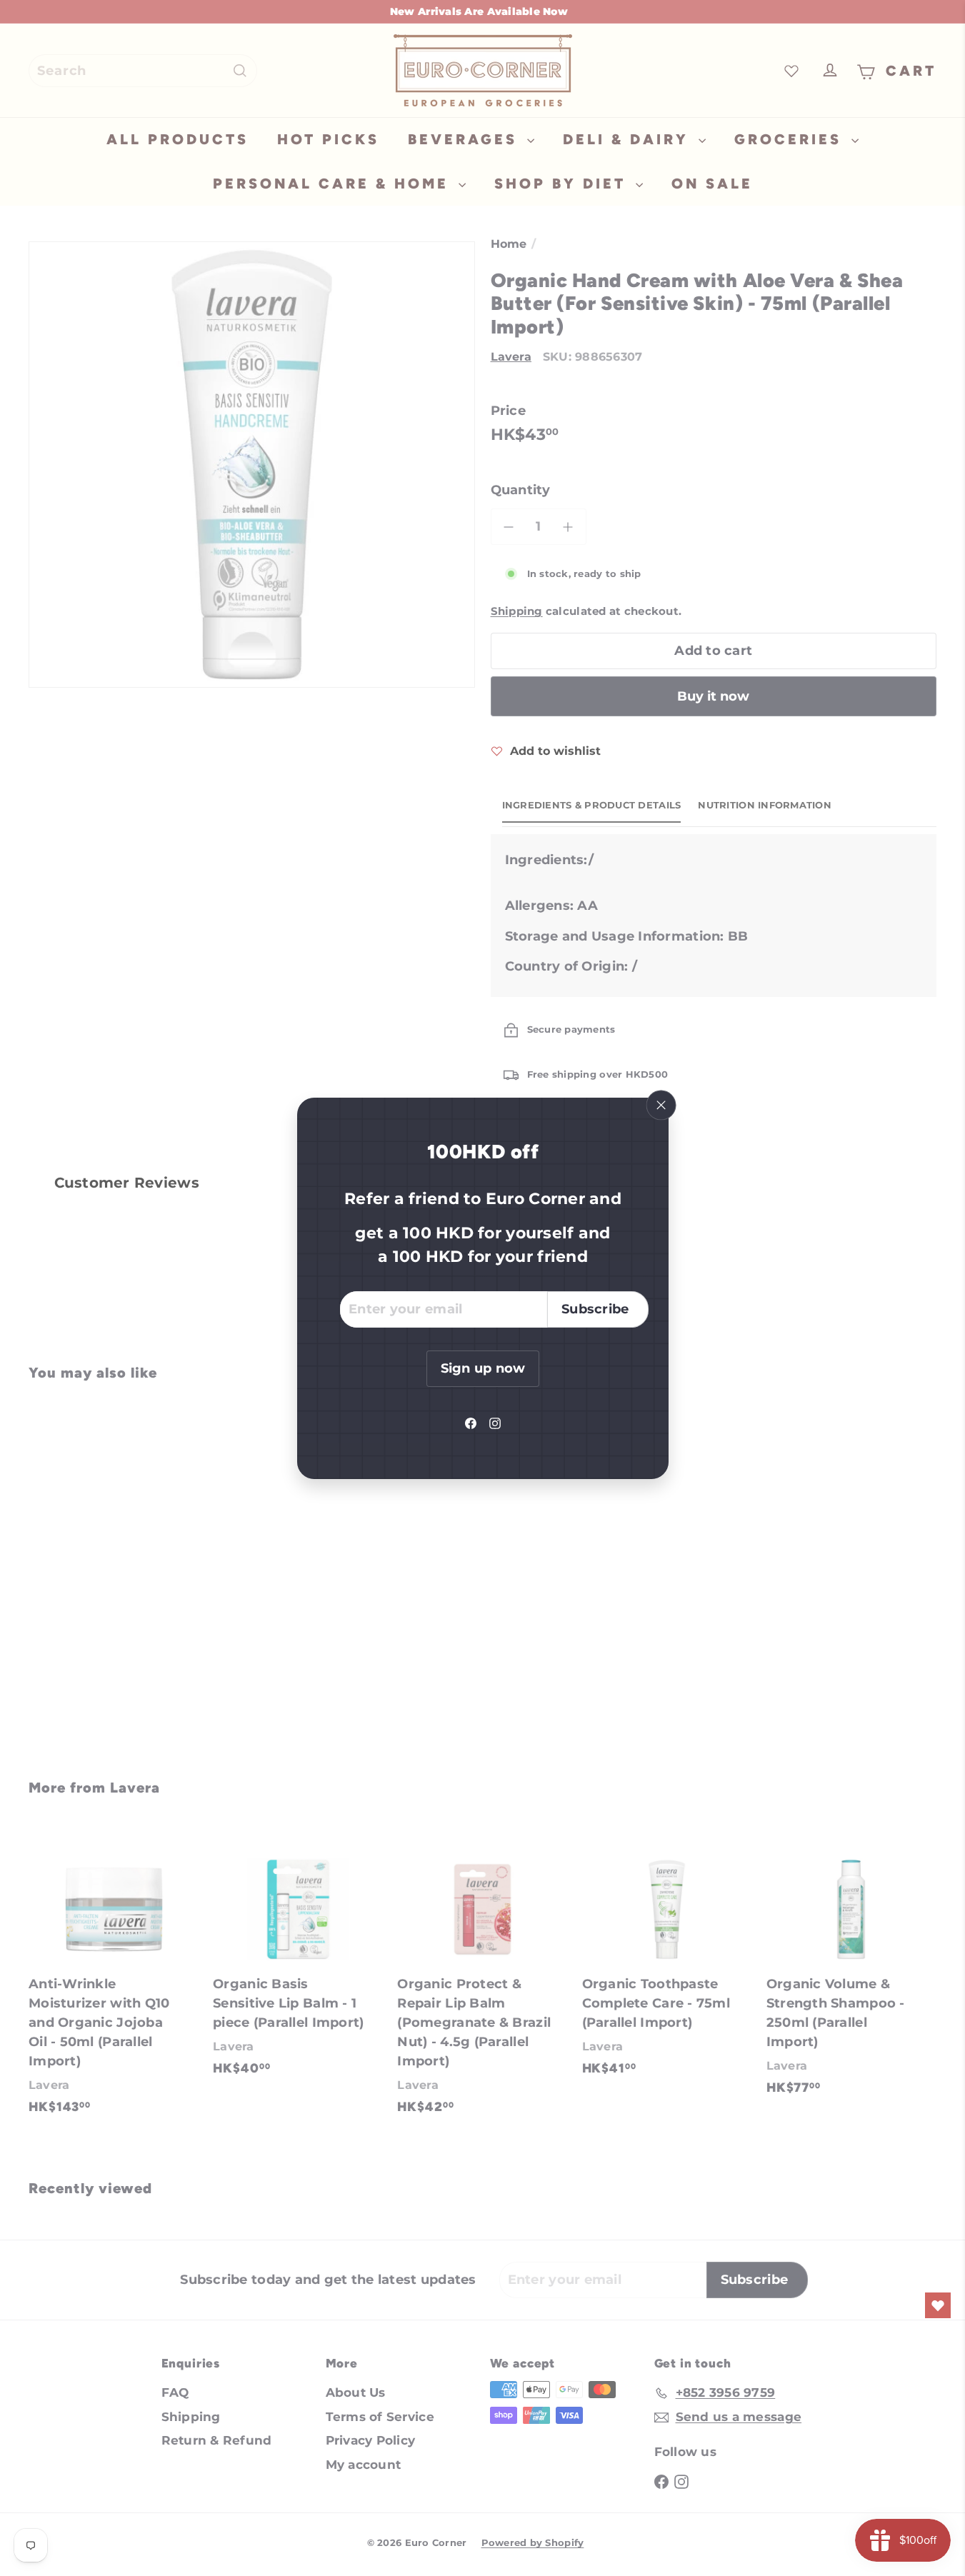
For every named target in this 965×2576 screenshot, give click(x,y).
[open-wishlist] (938, 2305)
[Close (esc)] (661, 1105)
